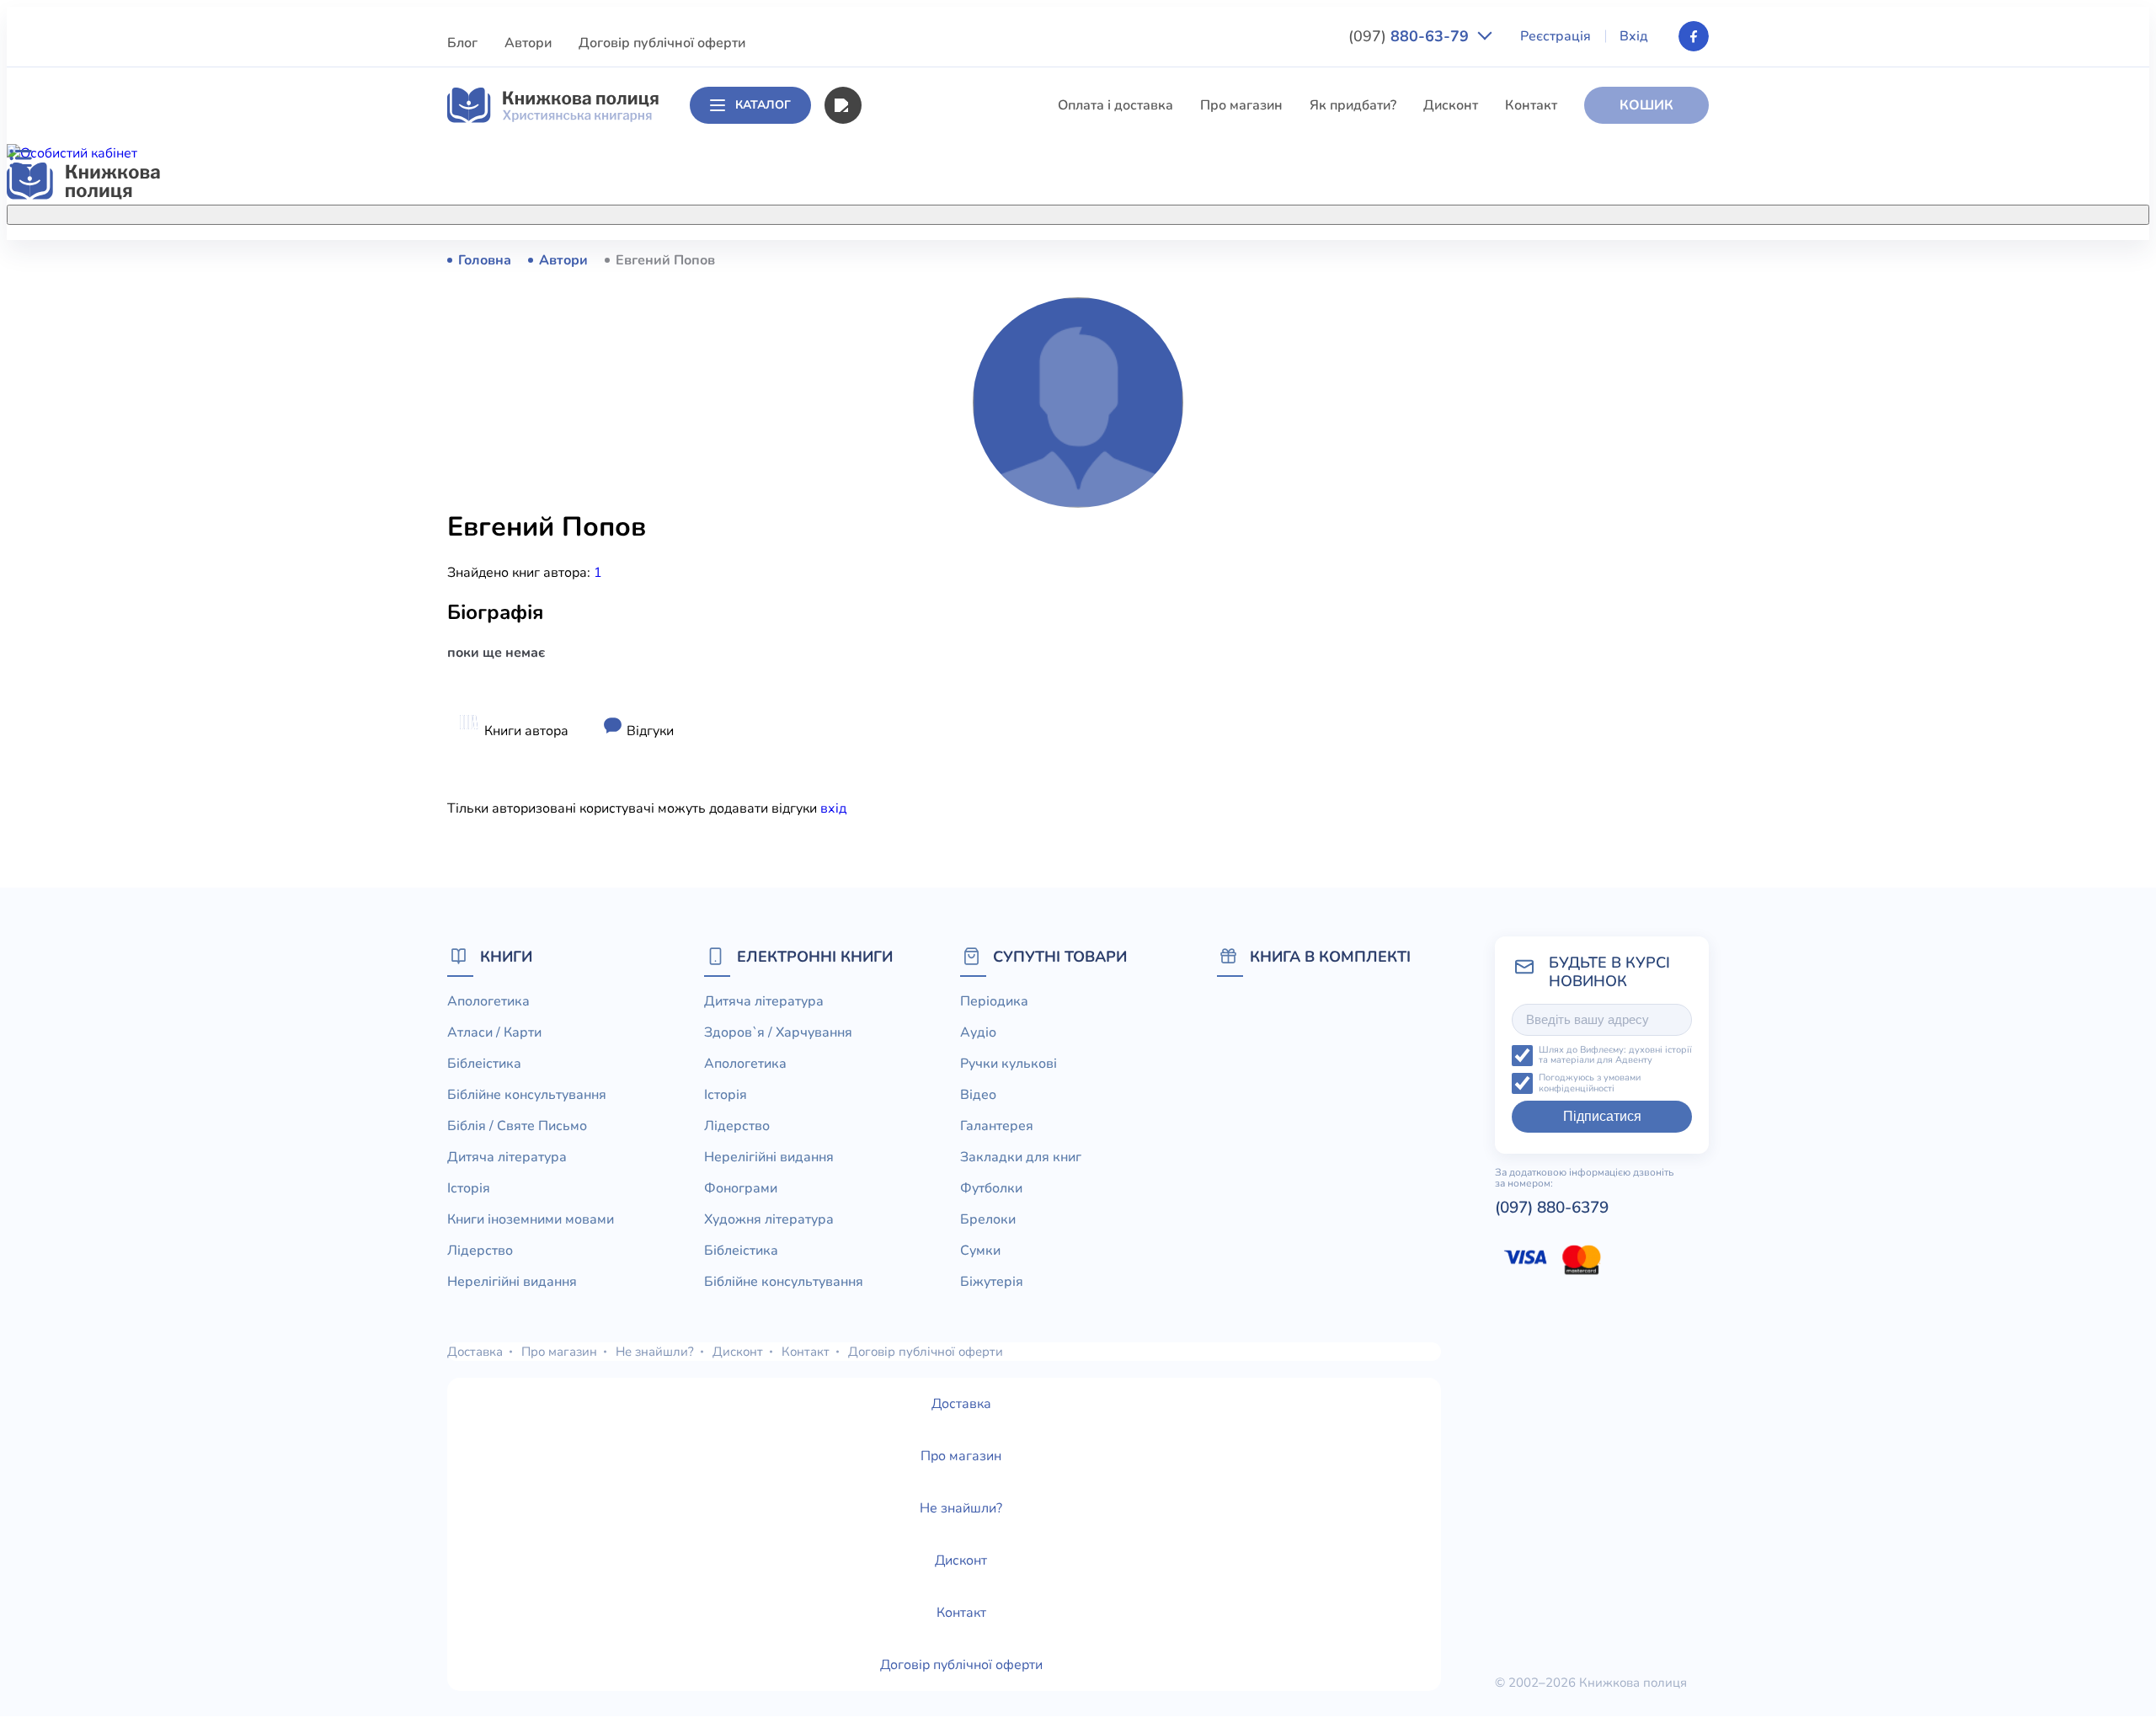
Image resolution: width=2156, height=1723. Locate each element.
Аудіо (978, 1032)
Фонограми (741, 1188)
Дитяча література (919, 415)
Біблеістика (897, 322)
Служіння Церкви (917, 602)
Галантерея (997, 1126)
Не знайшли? (655, 1352)
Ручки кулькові (1009, 1064)
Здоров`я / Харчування (934, 727)
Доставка (475, 1352)
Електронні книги (815, 956)
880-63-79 (1411, 36)
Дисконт (1451, 105)
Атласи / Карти (907, 291)
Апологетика (902, 259)
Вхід (1634, 36)
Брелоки (988, 1219)
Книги (506, 956)
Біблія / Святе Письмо (931, 384)
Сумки (980, 1251)
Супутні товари (1060, 956)
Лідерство (893, 509)
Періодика (994, 1001)
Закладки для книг (1021, 1157)
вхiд (833, 808)
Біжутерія (992, 1282)
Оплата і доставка (1115, 105)
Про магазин (1241, 105)
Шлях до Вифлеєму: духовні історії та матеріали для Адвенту (1615, 1056)
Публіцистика (904, 633)
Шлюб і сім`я (902, 696)
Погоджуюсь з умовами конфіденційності (1590, 1083)
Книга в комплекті (1330, 956)
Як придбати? (1353, 105)
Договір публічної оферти (662, 43)
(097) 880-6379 (1552, 1208)
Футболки (991, 1188)
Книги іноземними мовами (944, 477)
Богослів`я (895, 664)
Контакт (1531, 105)
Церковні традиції (918, 571)
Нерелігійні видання (925, 540)
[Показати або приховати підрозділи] (1096, 211)
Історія (882, 446)
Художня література (769, 1219)
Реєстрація (1556, 36)
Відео (978, 1095)
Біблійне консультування (940, 353)
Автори (528, 43)
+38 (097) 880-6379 (1495, 260)
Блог (462, 43)
